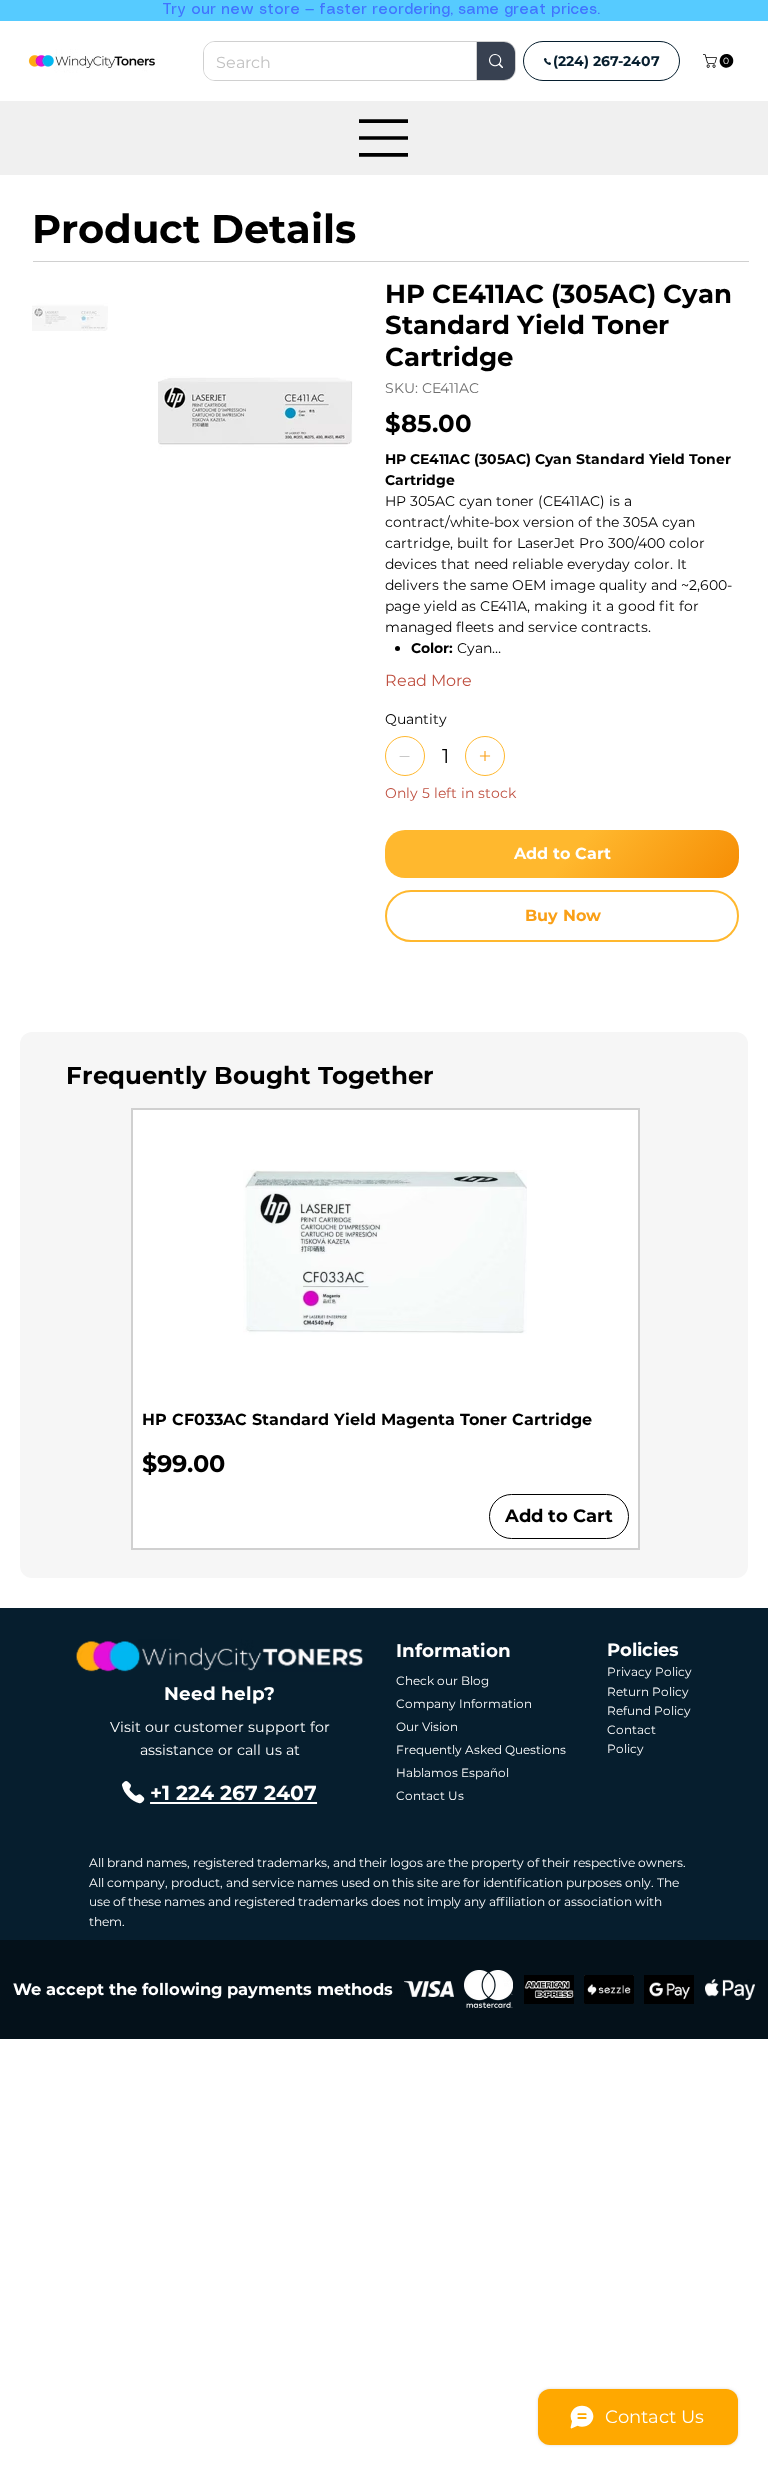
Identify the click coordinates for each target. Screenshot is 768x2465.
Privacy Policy (649, 1671)
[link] (720, 61)
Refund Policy (649, 1710)
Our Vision (427, 1726)
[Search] (495, 61)
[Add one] (485, 756)
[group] (385, 1329)
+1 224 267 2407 (233, 1792)
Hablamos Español (452, 1772)
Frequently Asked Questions (481, 1749)
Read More (428, 680)
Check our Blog (442, 1680)
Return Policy (648, 1691)
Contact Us (430, 1795)
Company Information (464, 1703)
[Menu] (384, 138)
